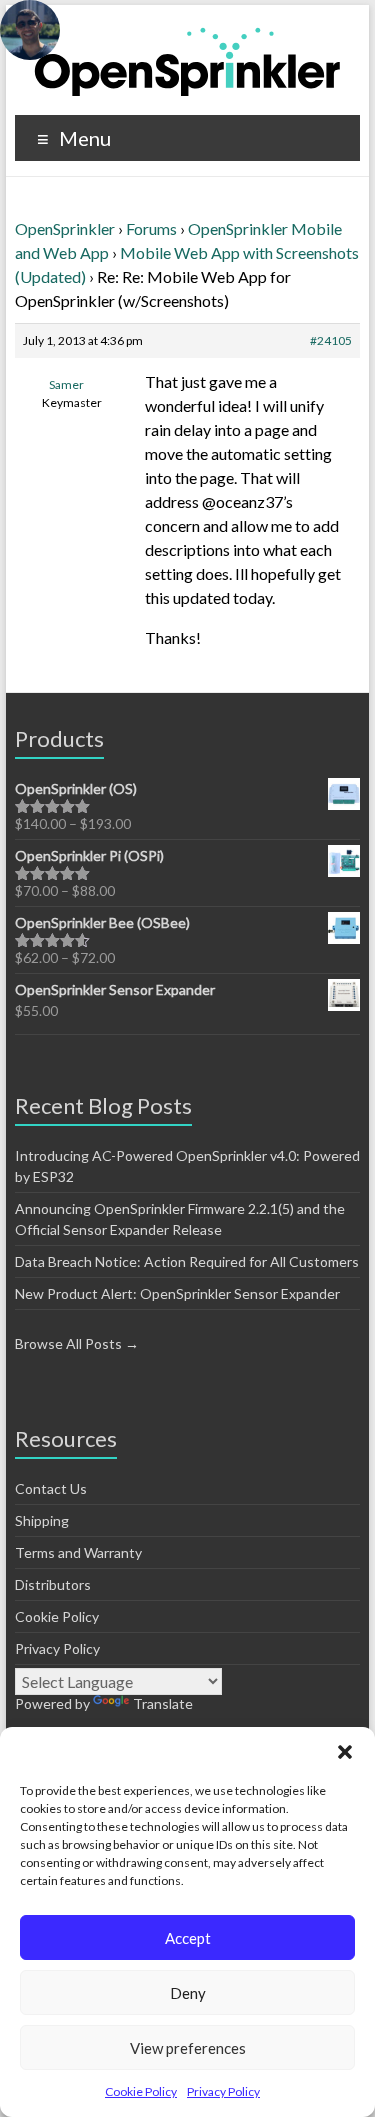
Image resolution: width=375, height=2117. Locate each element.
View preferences (188, 2048)
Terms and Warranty (78, 1552)
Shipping (42, 1520)
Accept (188, 1938)
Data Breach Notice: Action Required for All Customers (187, 1261)
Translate (163, 1703)
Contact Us (51, 1488)
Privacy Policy (223, 2091)
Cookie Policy (141, 2091)
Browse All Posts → (77, 1343)
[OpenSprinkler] (187, 60)
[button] (345, 1752)
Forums (151, 228)
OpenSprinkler (65, 228)
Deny (188, 1993)
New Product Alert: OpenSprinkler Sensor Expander (177, 1293)
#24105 (331, 340)
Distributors (53, 1584)
